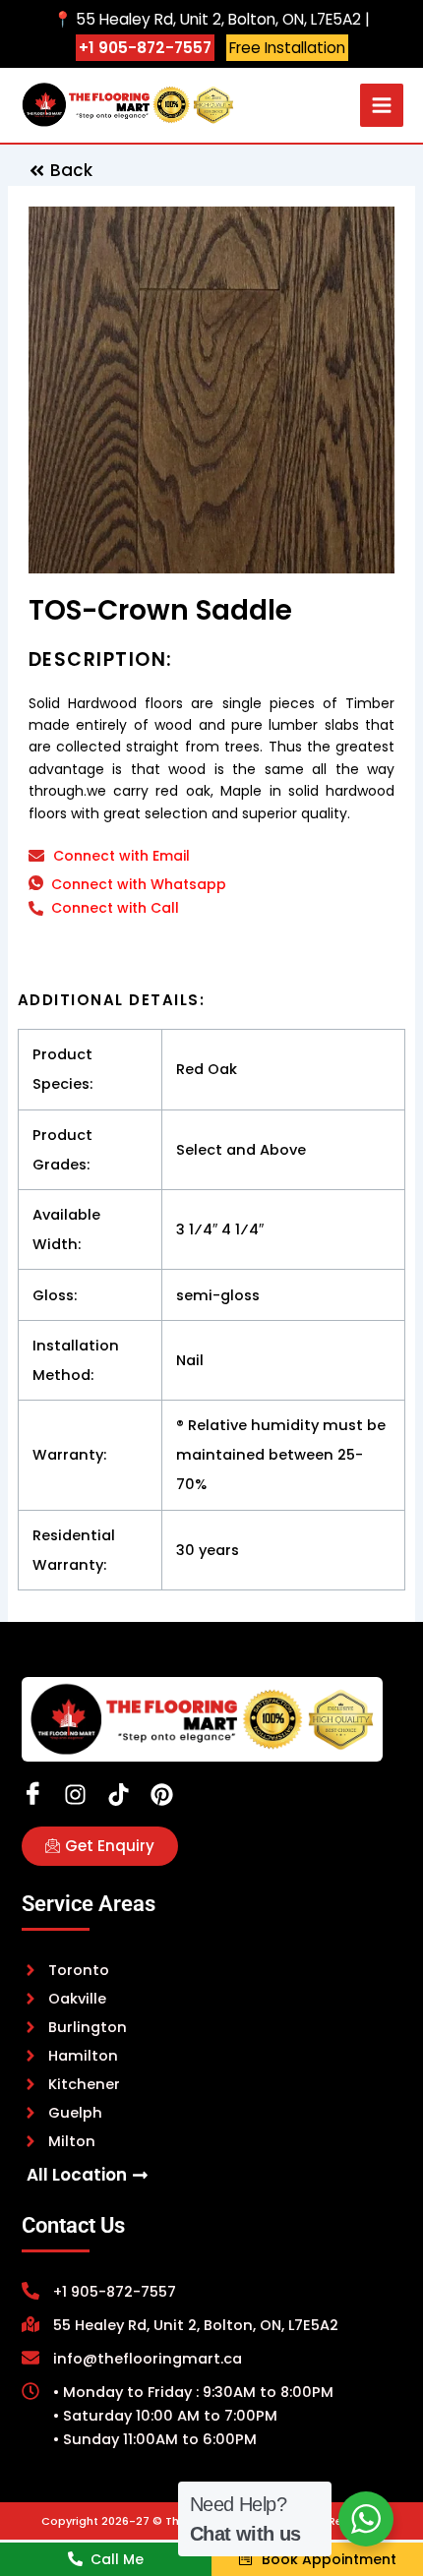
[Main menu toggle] (382, 105)
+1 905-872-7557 (145, 48)
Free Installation (287, 48)
